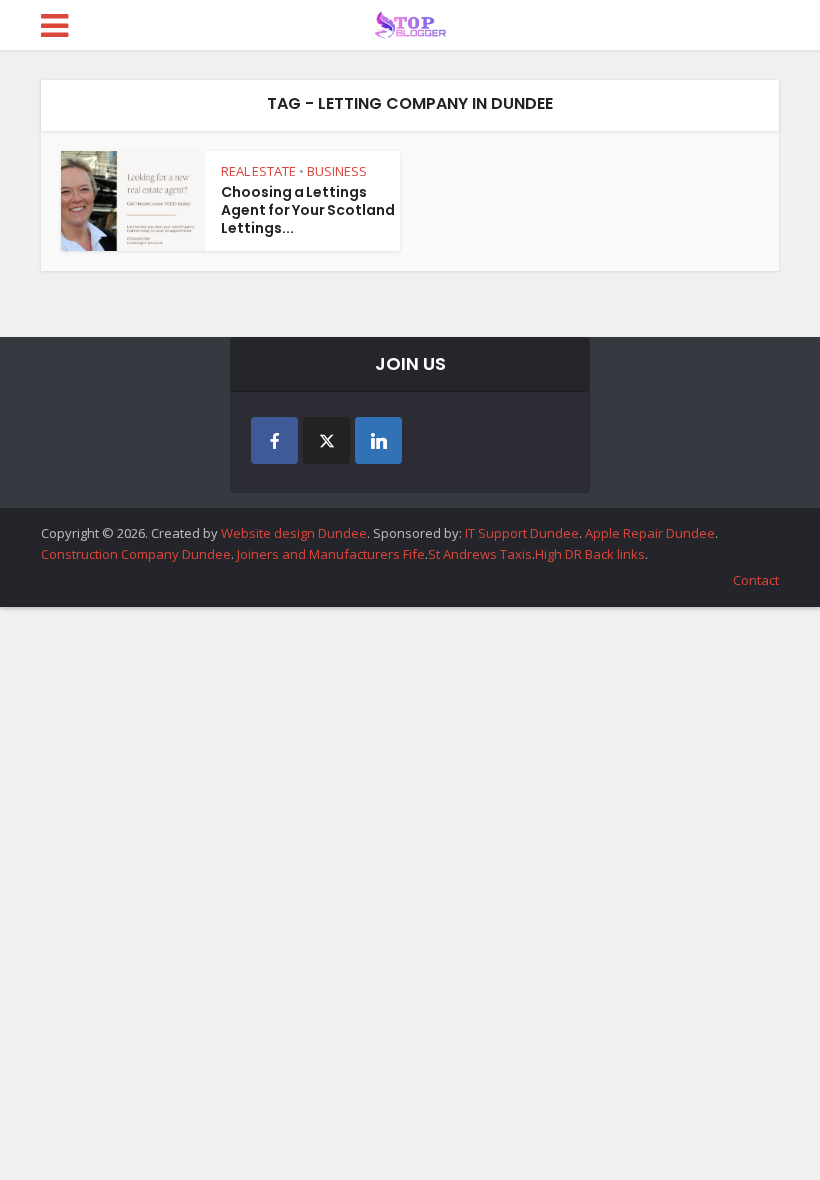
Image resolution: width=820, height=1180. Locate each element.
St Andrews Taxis (480, 554)
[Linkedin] (378, 440)
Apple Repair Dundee (650, 533)
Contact (756, 580)
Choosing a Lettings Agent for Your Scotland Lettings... (308, 210)
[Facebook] (274, 440)
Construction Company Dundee (136, 554)
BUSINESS (337, 171)
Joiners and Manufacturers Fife (331, 554)
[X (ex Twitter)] (326, 440)
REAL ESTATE (258, 171)
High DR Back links (590, 554)
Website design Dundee (294, 533)
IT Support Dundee (522, 533)
